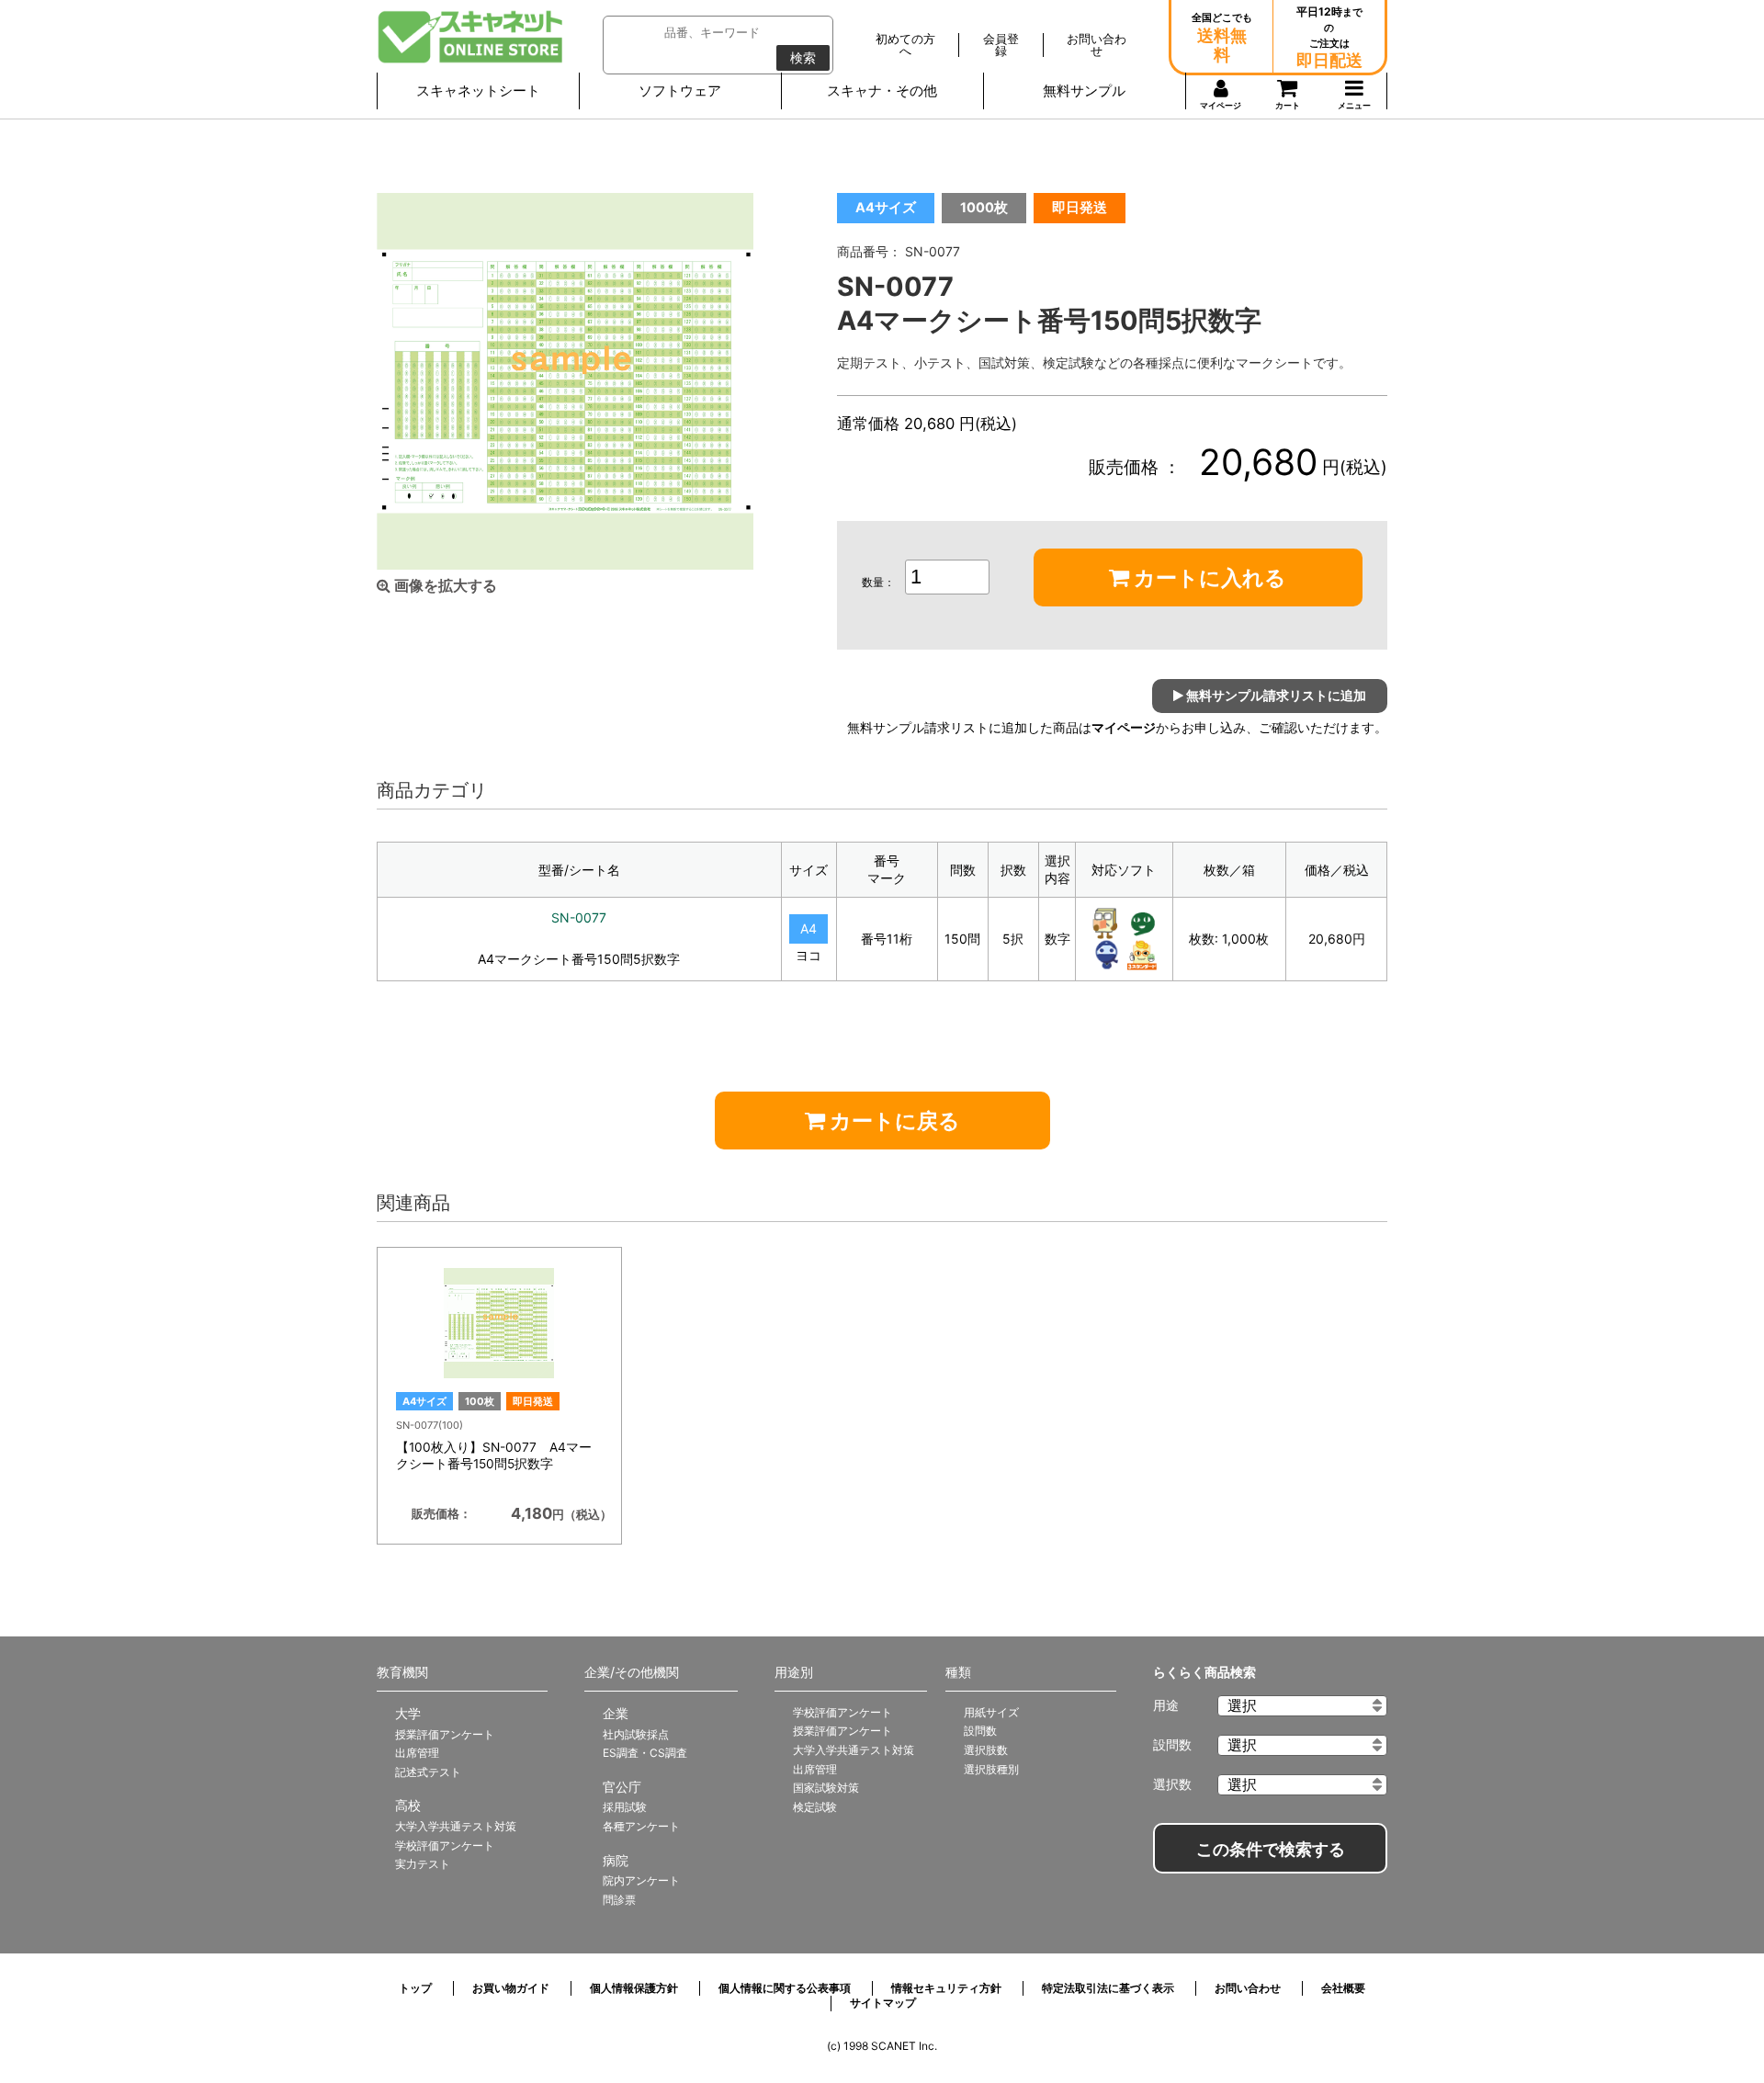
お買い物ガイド (511, 1988)
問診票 (619, 1900)
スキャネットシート (478, 91)
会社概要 (1343, 1988)
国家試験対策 (826, 1788)
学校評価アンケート (445, 1845)
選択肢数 (986, 1750)
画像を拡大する (444, 586)
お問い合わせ (1248, 1988)
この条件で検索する (1271, 1850)
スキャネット (471, 37)
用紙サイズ (991, 1712)
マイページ (1124, 728)
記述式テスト (428, 1772)
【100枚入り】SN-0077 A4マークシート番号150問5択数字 (494, 1455)
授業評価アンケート (445, 1734)
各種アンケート (641, 1826)
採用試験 (625, 1807)
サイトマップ (883, 2003)
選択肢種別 (991, 1769)
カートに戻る (893, 1121)
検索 (803, 58)
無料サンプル (1084, 91)
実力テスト (423, 1864)
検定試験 (815, 1807)
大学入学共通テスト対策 (456, 1826)
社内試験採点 (636, 1734)
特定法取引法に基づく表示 (1108, 1988)
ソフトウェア (680, 91)
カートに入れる (1208, 578)
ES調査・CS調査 (645, 1753)
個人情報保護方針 (634, 1988)
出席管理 (417, 1753)
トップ (415, 1988)
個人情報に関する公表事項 (785, 1988)
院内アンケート (641, 1880)
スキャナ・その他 (882, 91)
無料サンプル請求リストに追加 (1275, 695)
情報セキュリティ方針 (946, 1988)
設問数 (980, 1731)
